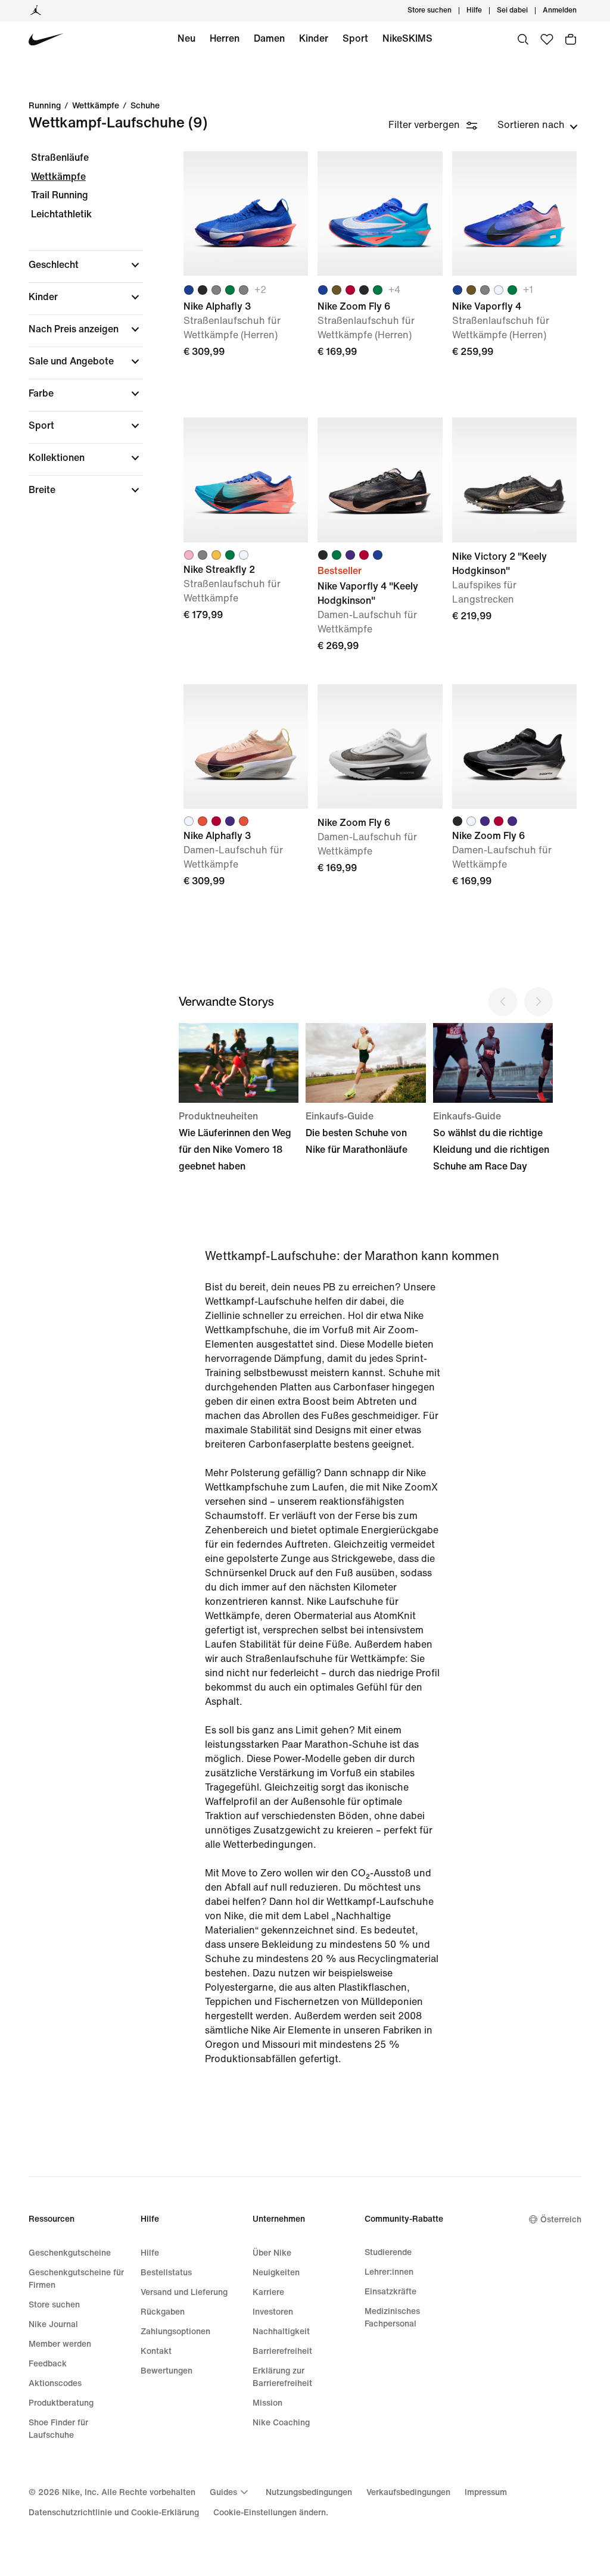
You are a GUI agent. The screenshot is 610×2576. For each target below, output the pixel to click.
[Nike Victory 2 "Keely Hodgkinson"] (514, 480)
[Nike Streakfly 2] (246, 480)
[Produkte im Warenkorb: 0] (571, 39)
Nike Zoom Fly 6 (514, 812)
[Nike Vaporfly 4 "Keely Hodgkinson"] (380, 480)
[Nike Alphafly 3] (246, 213)
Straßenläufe (60, 158)
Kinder (314, 38)
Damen (269, 38)
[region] (77, 334)
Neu (186, 38)
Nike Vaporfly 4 (514, 279)
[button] (86, 265)
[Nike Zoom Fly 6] (380, 213)
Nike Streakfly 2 (246, 545)
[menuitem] (485, 11)
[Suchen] (523, 39)
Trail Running (60, 195)
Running (45, 106)
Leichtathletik (61, 214)
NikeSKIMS (407, 38)
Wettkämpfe (96, 106)
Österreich (561, 2220)
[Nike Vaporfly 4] (514, 213)
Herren (225, 38)
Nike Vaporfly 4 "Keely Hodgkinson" (380, 545)
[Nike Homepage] (46, 40)
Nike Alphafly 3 (246, 812)
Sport (355, 38)
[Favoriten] (547, 39)
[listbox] (538, 125)
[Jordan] (36, 11)
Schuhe (145, 106)
